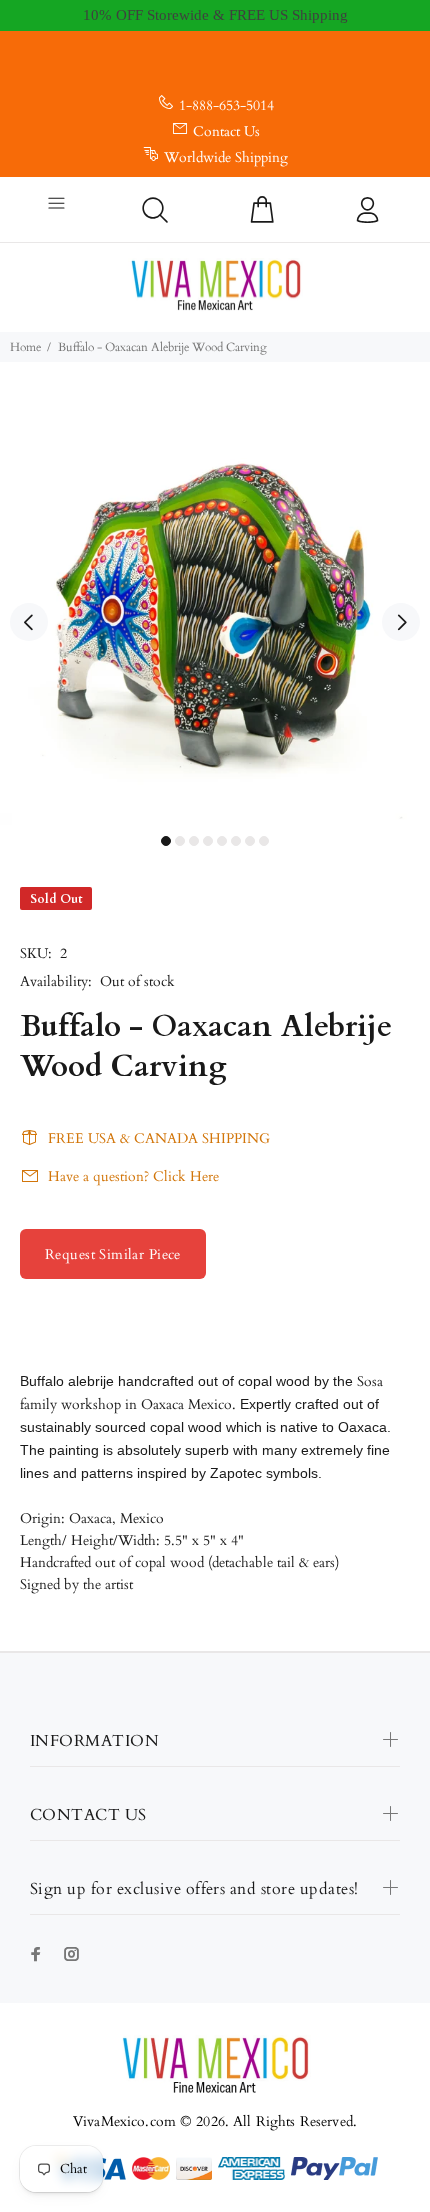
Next (401, 622)
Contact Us (226, 131)
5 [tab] (222, 841)
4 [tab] (208, 841)
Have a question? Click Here (133, 1176)
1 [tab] (166, 841)
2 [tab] (180, 841)
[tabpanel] (215, 610)
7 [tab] (250, 841)
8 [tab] (264, 841)
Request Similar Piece (113, 1254)
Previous (29, 622)
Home (25, 347)
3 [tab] (194, 841)
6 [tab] (236, 841)
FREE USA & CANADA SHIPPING (159, 1138)
